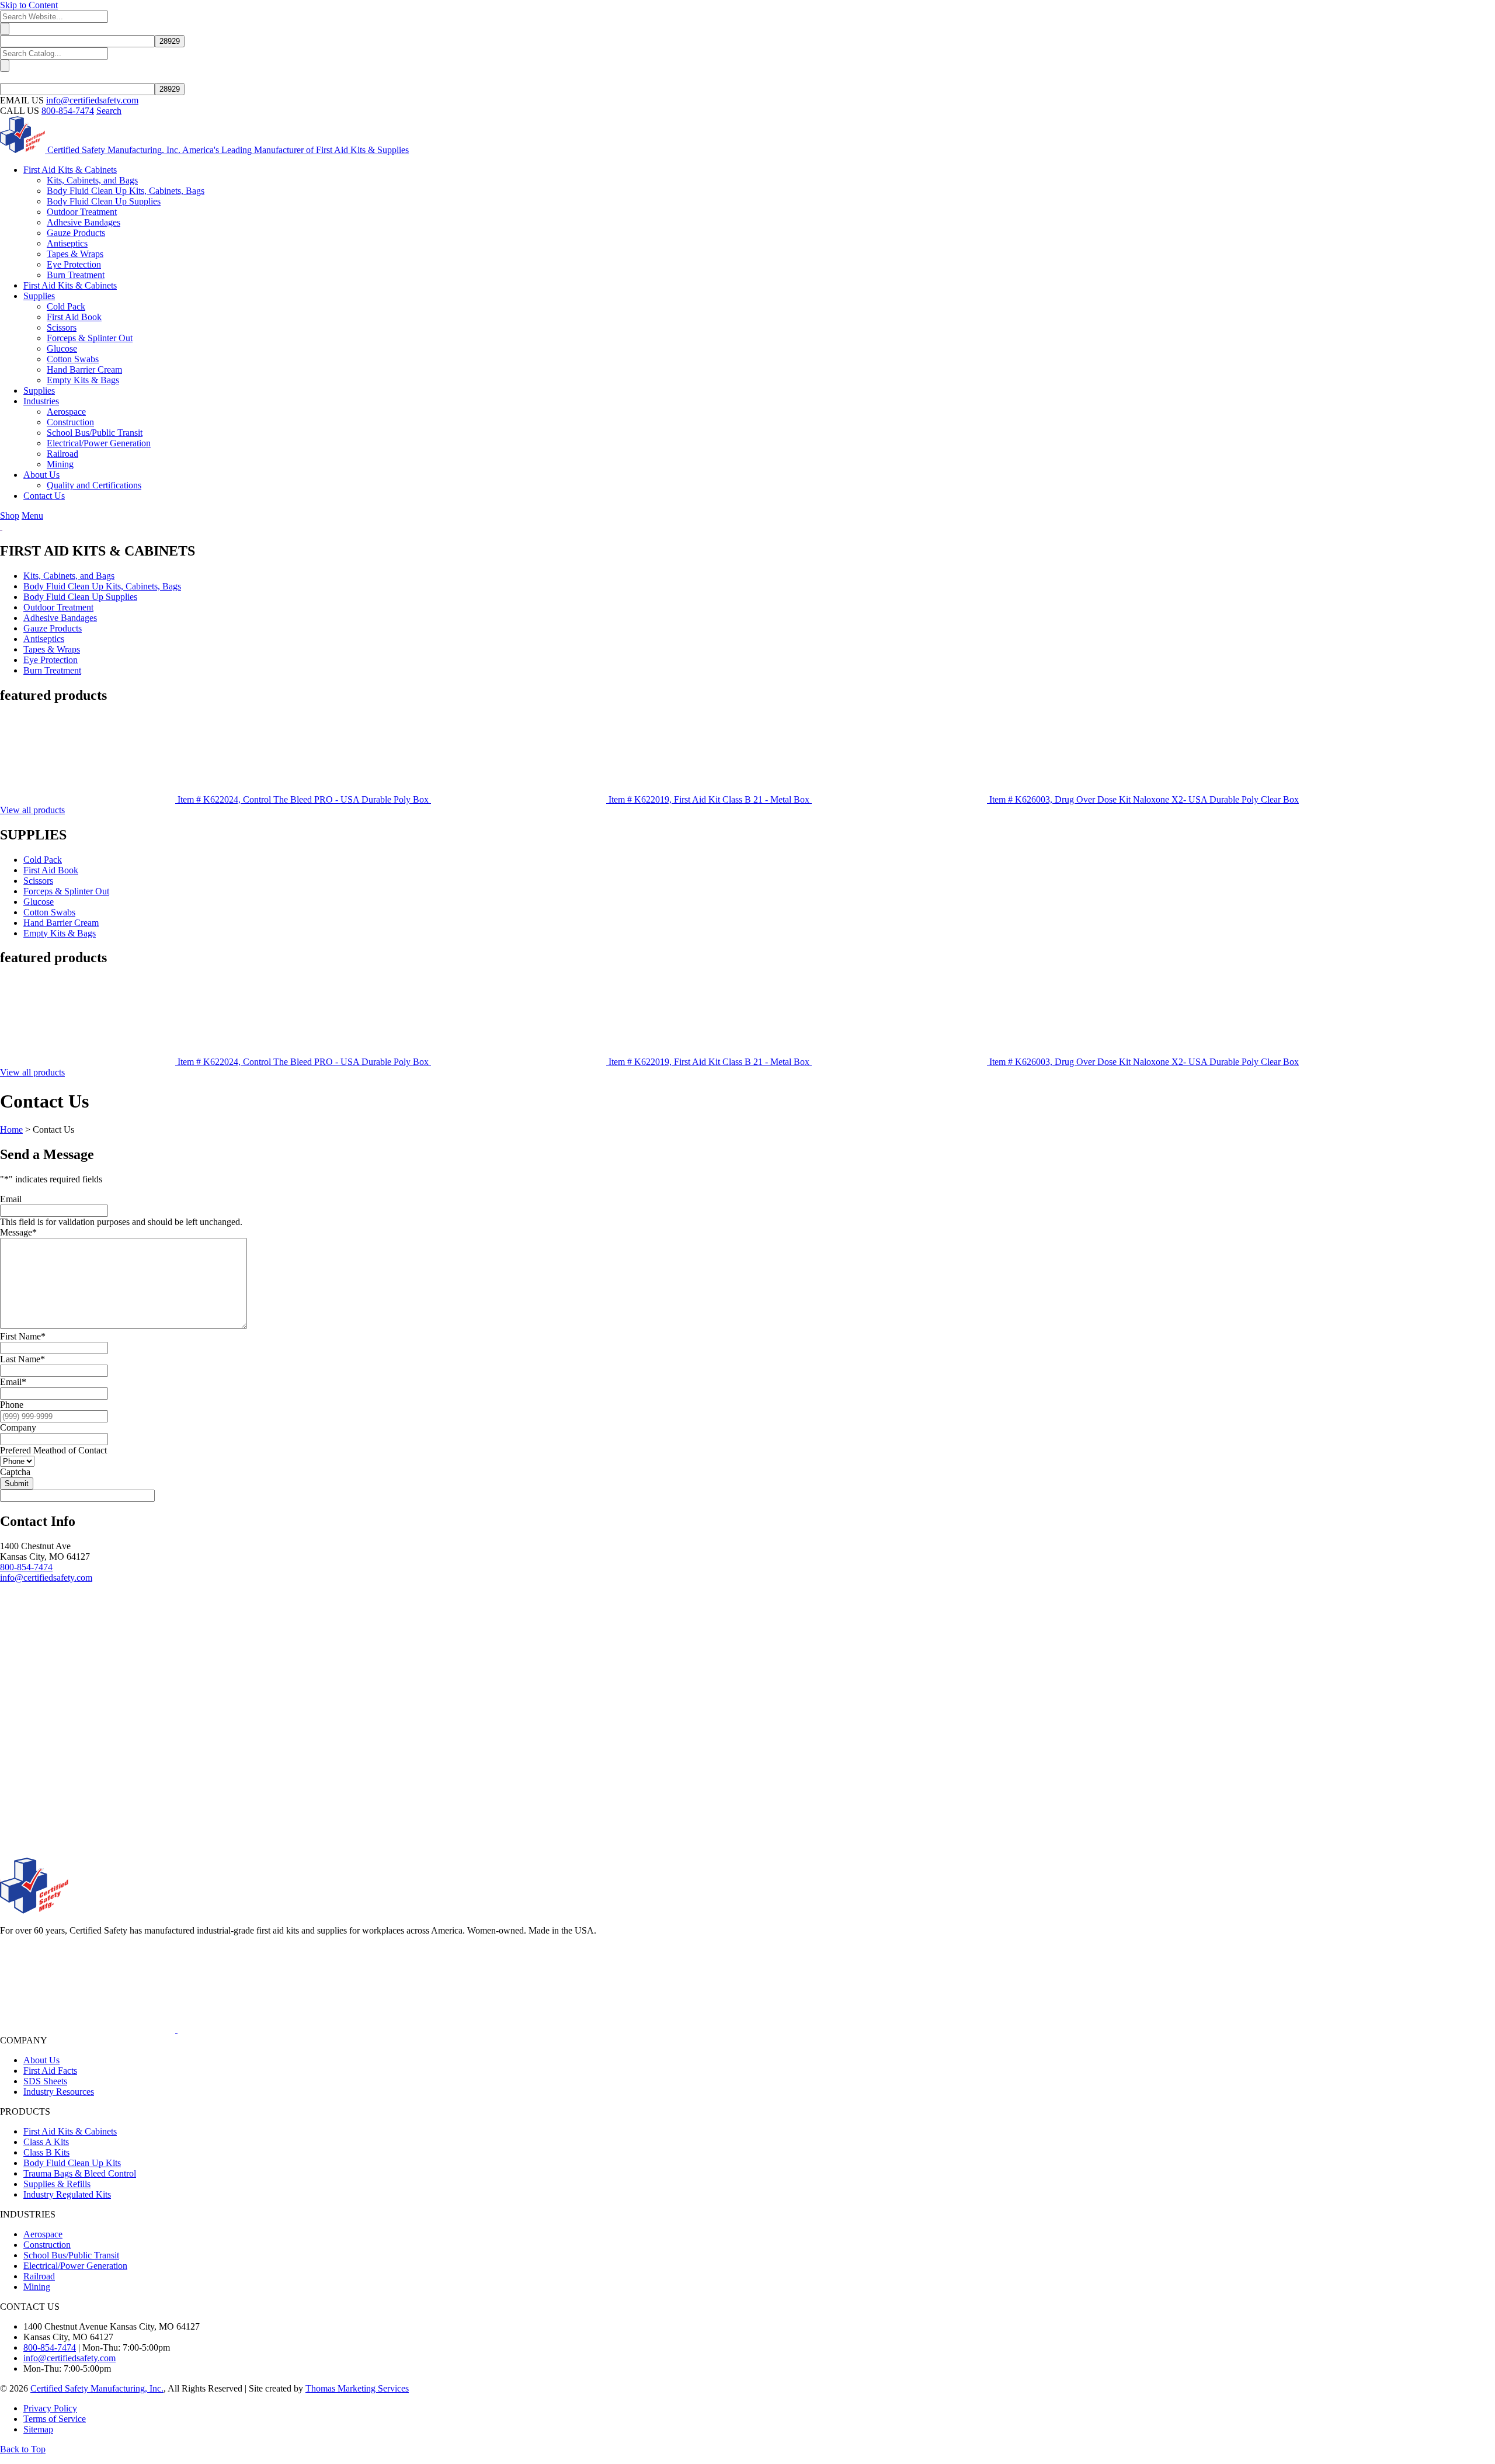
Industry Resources (59, 2092)
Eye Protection (51, 660)
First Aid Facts (50, 2071)
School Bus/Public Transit (71, 2255)
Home (11, 1129)
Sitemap (38, 2429)
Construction (47, 2245)
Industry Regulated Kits (67, 2194)
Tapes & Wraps (52, 649)
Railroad (39, 2276)
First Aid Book (51, 870)
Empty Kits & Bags (60, 933)
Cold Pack (43, 860)
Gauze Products (53, 628)
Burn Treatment (52, 670)
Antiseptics (44, 639)
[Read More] (89, 2030)
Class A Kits (46, 2142)
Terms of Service (55, 2419)
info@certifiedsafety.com (92, 100)
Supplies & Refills (57, 2184)
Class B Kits (46, 2152)
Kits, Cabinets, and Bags (69, 576)
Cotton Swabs (49, 912)
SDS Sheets (45, 2081)
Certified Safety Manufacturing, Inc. (97, 2388)
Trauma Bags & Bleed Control (80, 2173)
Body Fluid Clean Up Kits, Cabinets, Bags (102, 586)
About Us (41, 2060)
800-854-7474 (68, 111)
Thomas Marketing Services (357, 2388)
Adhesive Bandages (60, 618)
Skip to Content (29, 5)
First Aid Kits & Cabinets (70, 2131)
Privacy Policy (50, 2408)
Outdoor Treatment (58, 607)
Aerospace (43, 2234)
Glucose (39, 902)
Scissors (38, 881)
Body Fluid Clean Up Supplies (80, 597)
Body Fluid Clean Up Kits (72, 2163)
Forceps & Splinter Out (66, 891)
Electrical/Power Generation (75, 2266)
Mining (37, 2287)
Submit (17, 1483)
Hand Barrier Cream (61, 923)
